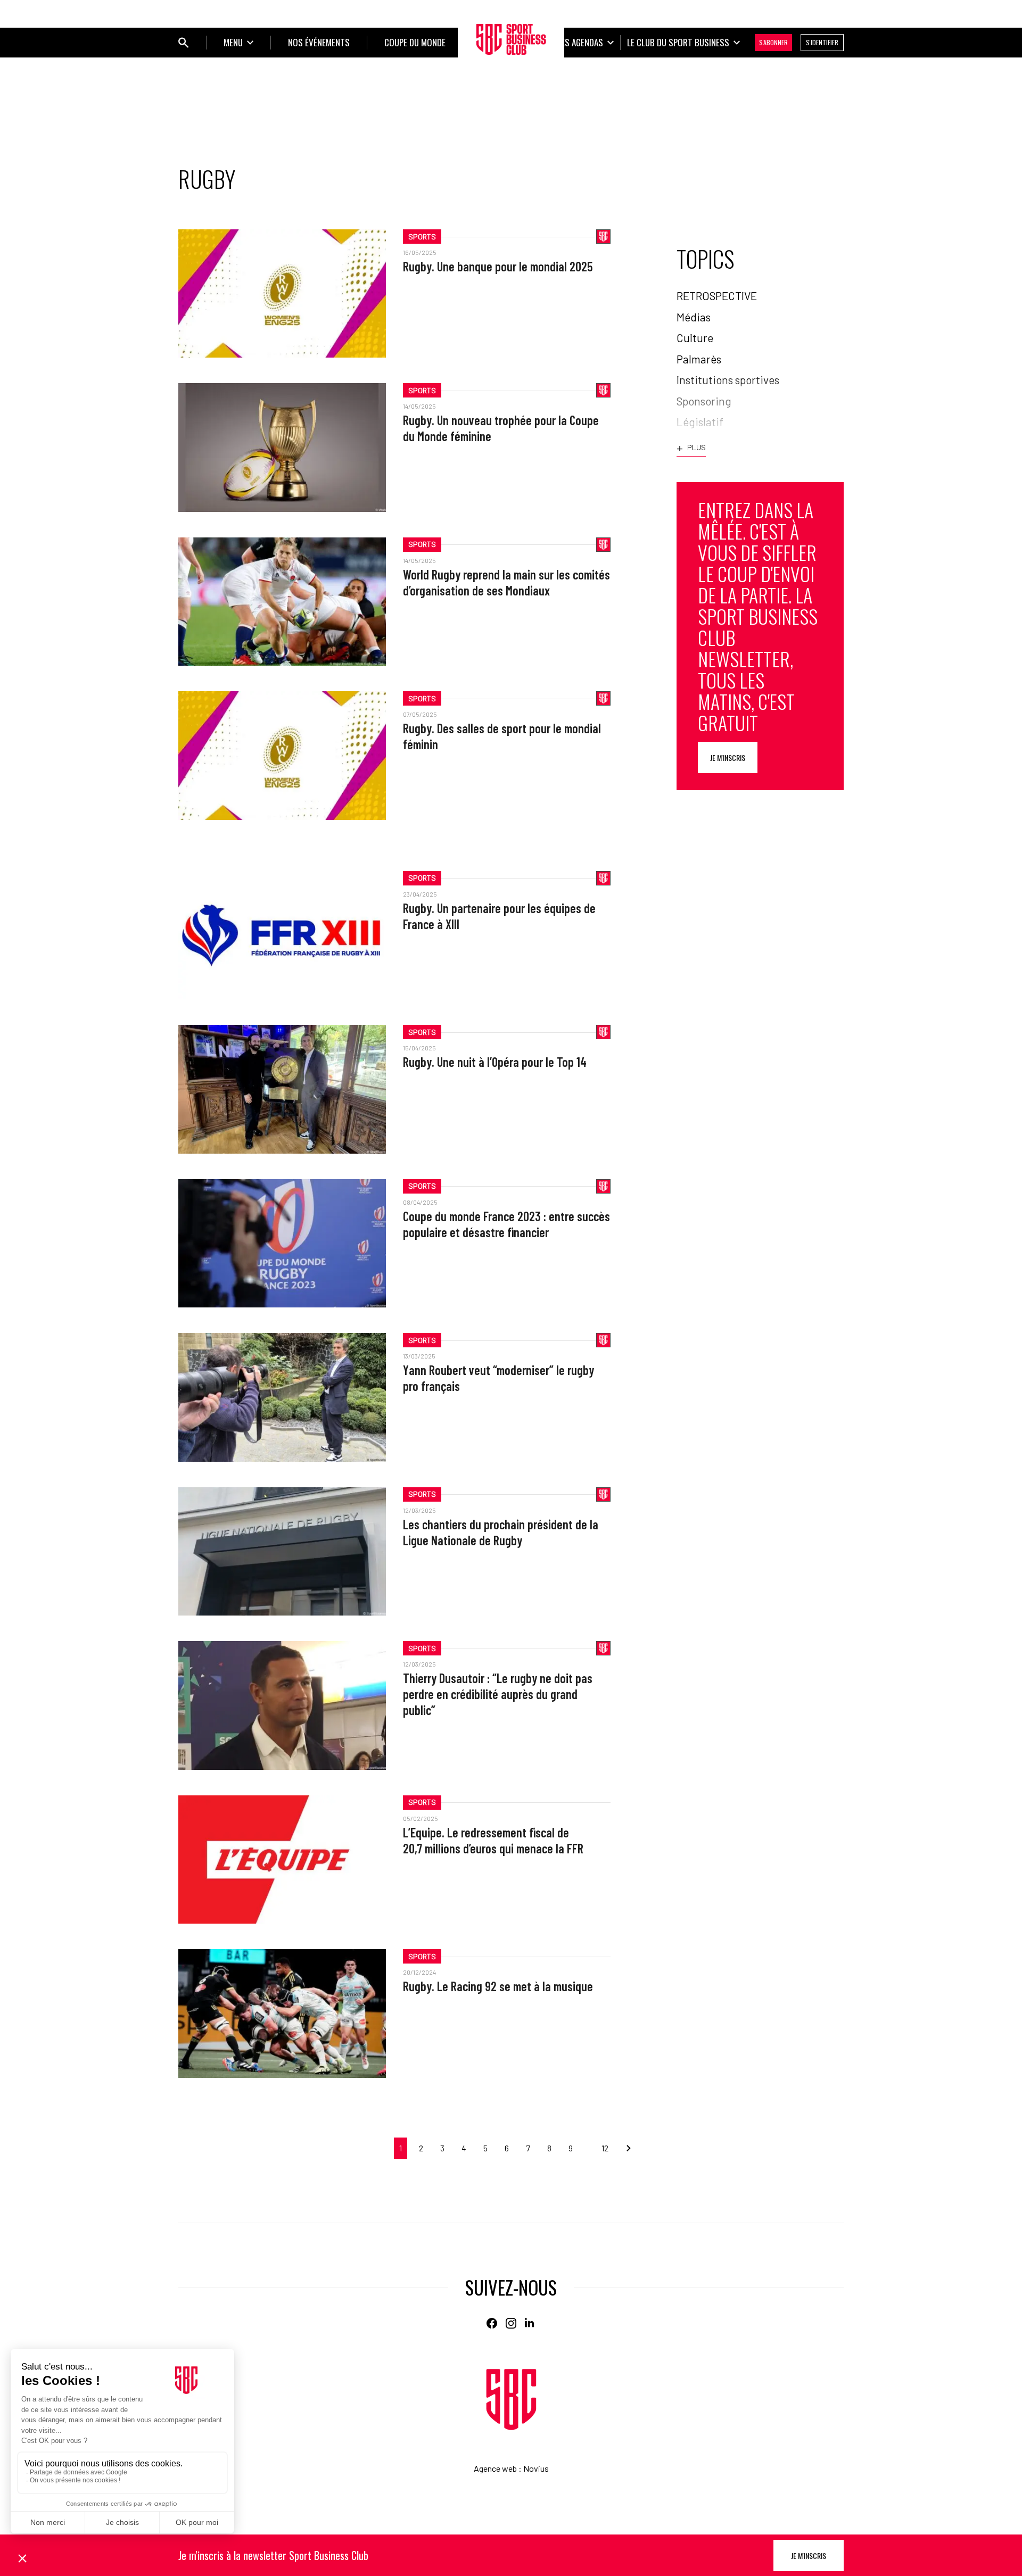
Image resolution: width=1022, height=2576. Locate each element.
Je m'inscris (728, 757)
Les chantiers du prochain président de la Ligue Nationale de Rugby (501, 1532)
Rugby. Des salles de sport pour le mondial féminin (502, 736)
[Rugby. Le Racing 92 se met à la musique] (282, 2013)
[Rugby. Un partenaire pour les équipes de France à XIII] (282, 935)
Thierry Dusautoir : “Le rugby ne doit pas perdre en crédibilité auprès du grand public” (498, 1694)
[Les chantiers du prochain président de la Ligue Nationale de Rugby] (282, 1551)
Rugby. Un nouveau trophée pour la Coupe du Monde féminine (501, 428)
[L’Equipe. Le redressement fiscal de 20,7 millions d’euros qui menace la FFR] (282, 1859)
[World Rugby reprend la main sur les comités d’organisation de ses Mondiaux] (282, 602)
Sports (422, 237)
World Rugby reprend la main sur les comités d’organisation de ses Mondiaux (506, 582)
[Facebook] (492, 2323)
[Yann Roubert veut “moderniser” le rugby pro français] (282, 1397)
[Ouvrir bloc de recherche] (184, 43)
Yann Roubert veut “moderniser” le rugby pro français (498, 1378)
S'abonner (773, 42)
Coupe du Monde (415, 42)
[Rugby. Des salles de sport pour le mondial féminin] (282, 755)
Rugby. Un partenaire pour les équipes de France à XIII (499, 916)
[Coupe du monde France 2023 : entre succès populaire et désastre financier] (282, 1243)
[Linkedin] (530, 2323)
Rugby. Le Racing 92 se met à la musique (498, 1986)
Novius (536, 2468)
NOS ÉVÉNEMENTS (319, 42)
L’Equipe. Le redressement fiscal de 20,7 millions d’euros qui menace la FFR (493, 1840)
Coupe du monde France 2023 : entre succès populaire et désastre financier (506, 1224)
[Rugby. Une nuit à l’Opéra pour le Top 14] (282, 1089)
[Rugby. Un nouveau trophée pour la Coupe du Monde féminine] (282, 447)
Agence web (495, 2468)
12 (605, 2148)
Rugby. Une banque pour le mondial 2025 (498, 266)
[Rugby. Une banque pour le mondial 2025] (282, 293)
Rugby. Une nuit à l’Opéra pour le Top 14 (495, 1062)
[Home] (511, 2400)
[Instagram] (511, 2323)
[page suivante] (624, 2148)
